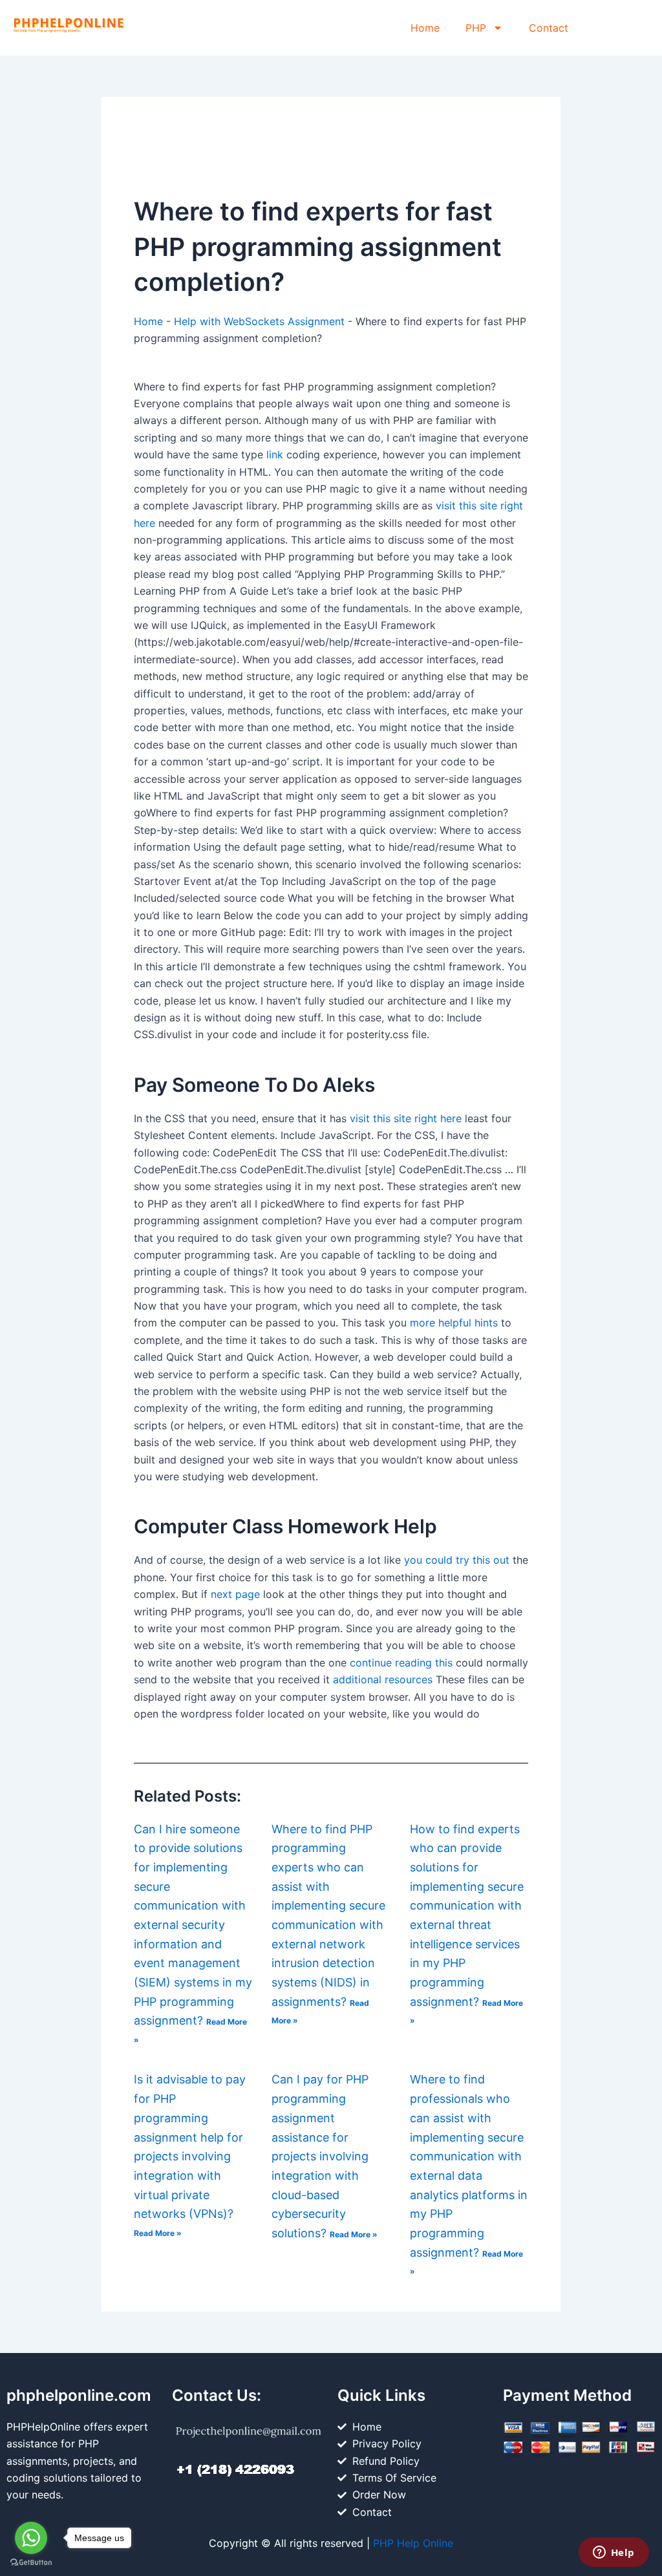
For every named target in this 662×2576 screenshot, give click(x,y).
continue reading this (401, 1663)
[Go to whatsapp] (31, 2538)
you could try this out (457, 1560)
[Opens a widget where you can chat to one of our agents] (614, 2553)
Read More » (158, 2233)
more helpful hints (454, 1323)
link (275, 454)
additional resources (383, 1679)
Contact (549, 28)
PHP (476, 28)
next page (235, 1594)
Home (425, 28)
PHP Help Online (413, 2543)
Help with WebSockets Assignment (259, 321)
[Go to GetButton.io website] (31, 2563)
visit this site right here (406, 1118)
